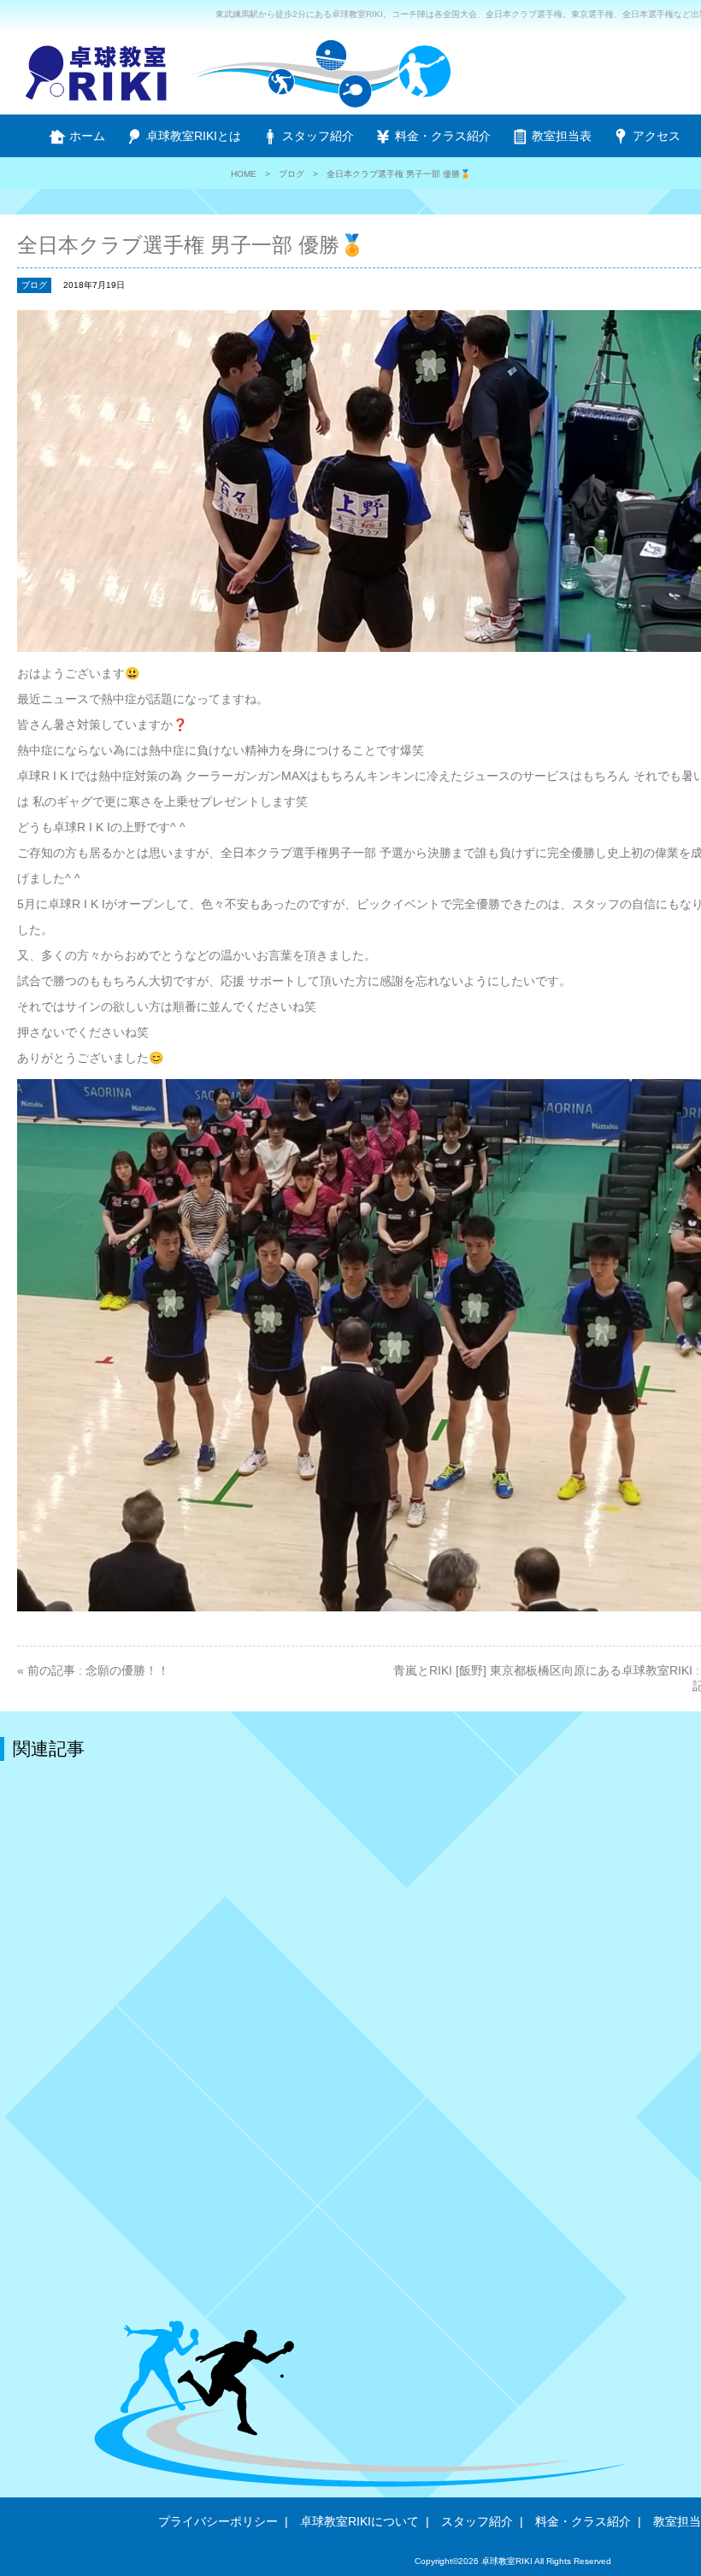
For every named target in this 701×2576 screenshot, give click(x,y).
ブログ (292, 174)
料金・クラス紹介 (441, 136)
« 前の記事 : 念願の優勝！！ (93, 1670)
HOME (244, 174)
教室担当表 (560, 136)
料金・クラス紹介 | (588, 2521)
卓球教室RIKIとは (192, 136)
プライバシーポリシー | (223, 2521)
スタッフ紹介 (316, 136)
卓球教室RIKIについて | (365, 2521)
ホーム (85, 136)
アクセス (655, 136)
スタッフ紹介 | (482, 2521)
